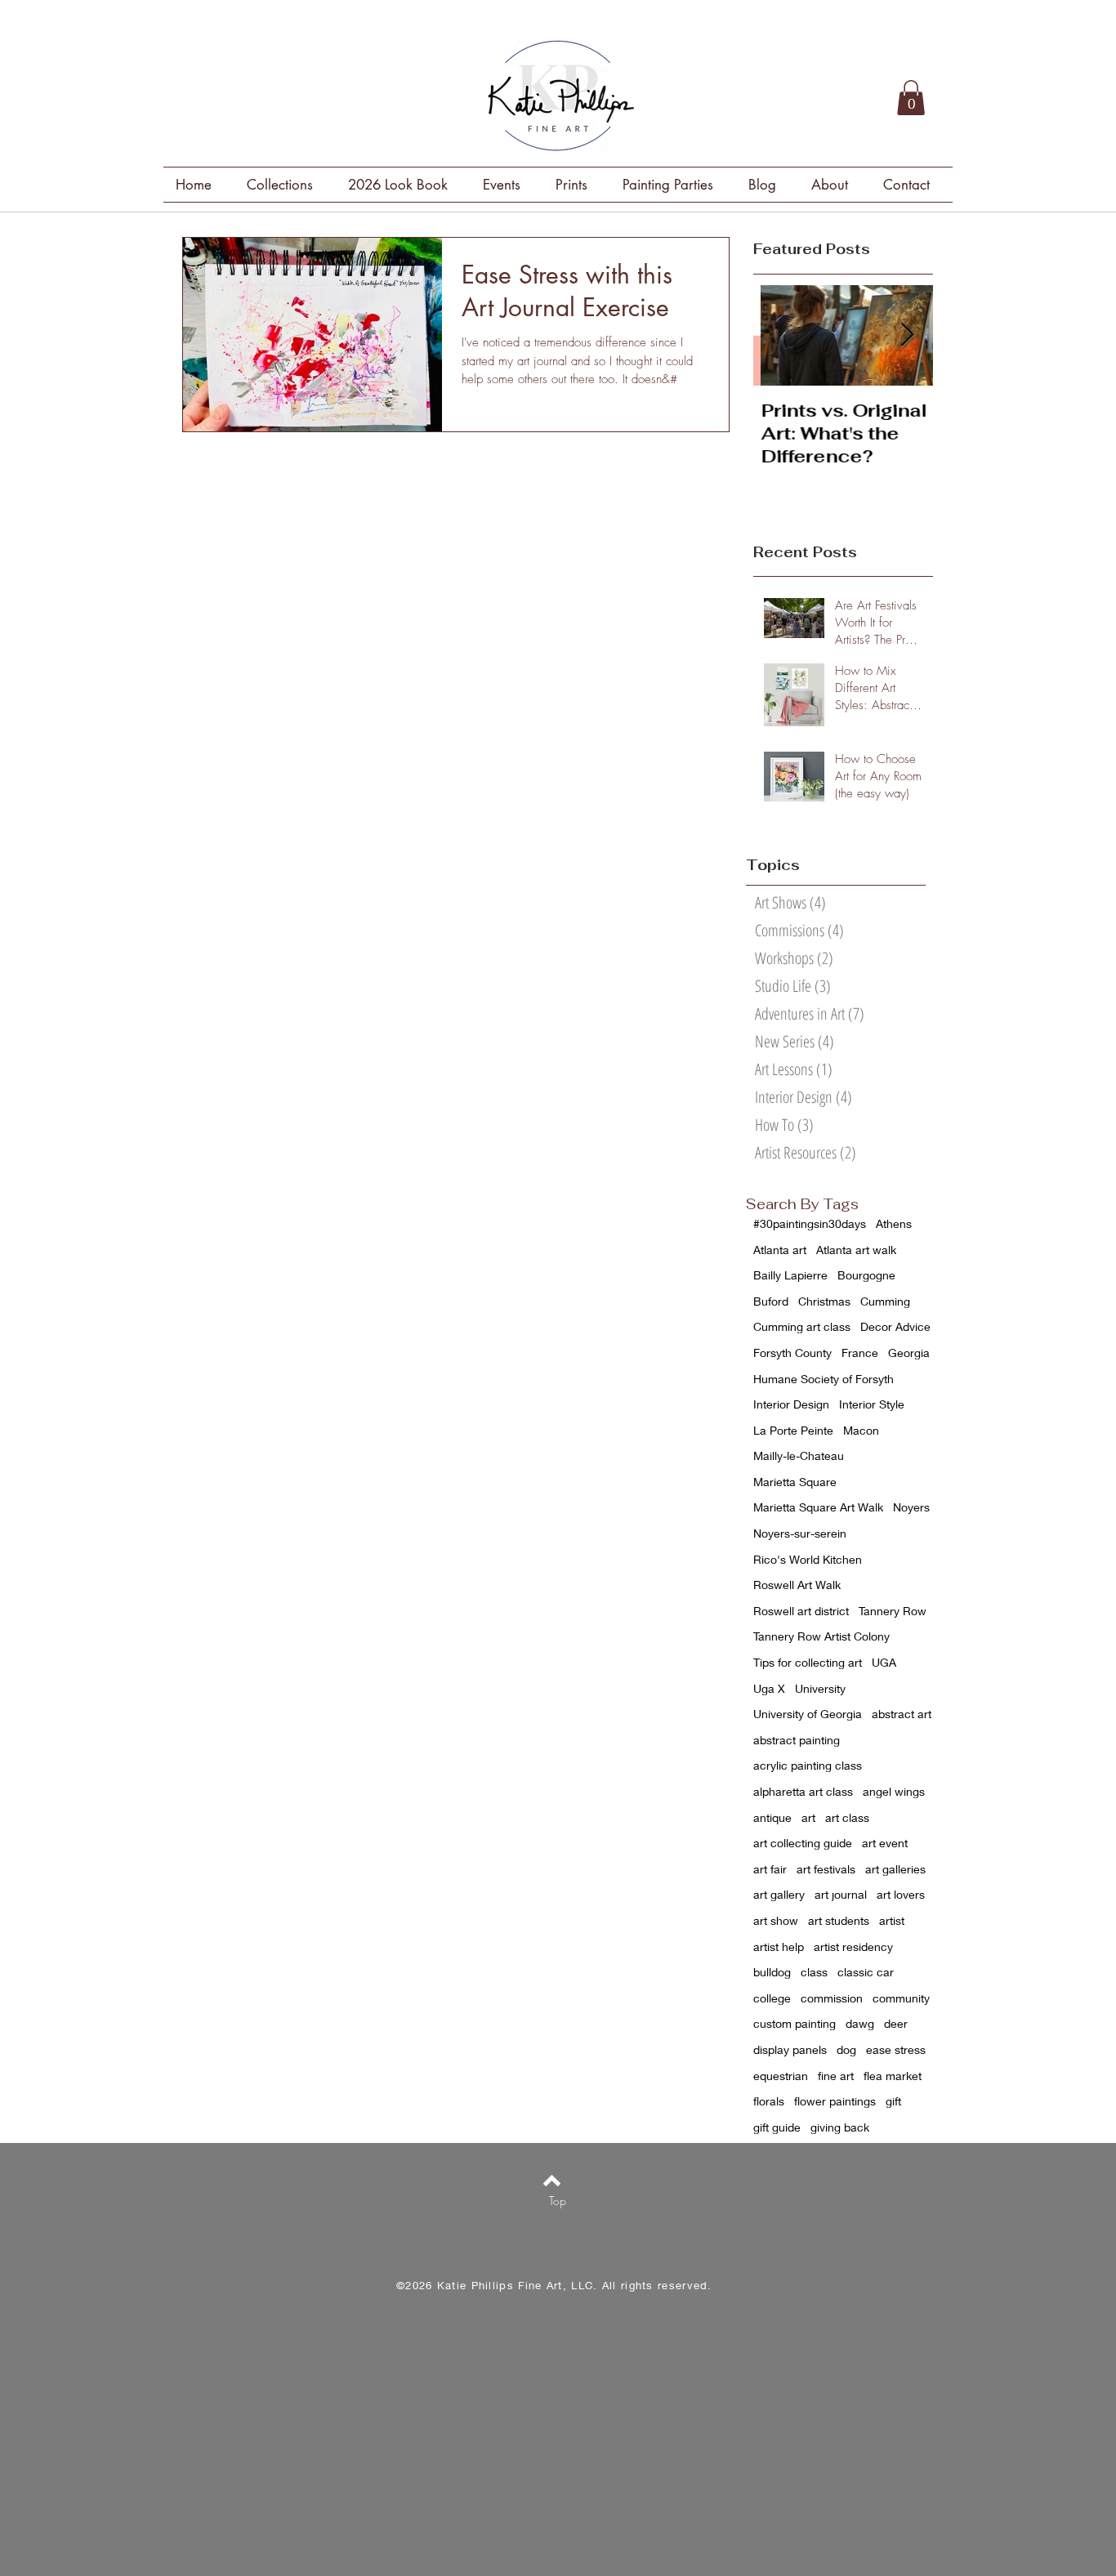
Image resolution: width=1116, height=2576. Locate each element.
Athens (894, 1223)
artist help (779, 1947)
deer (896, 2023)
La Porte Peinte (793, 1430)
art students (839, 1920)
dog (846, 2049)
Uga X (769, 1688)
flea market (893, 2076)
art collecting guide (803, 1843)
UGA (884, 1662)
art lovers (901, 1894)
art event (885, 1843)
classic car (866, 1972)
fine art (836, 2076)
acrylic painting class (808, 1765)
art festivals (826, 1869)
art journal (841, 1894)
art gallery (779, 1894)
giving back (840, 2127)
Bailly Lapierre (790, 1275)
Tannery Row (893, 1611)
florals (769, 2101)
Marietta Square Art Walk (818, 1507)
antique (772, 1817)
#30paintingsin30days (810, 1223)
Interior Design (791, 1404)
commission (832, 1998)
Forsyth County (792, 1353)
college (772, 1998)
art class (847, 1817)
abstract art (902, 1714)
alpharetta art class (803, 1791)
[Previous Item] (779, 335)
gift (893, 2101)
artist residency (853, 1947)
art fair (770, 1869)
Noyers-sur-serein (800, 1533)
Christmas (824, 1301)
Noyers (911, 1507)
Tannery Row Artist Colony (821, 1636)
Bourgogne (866, 1275)
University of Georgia (808, 1714)
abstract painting (797, 1740)
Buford (771, 1301)
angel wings (894, 1791)
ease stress (896, 2049)
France (860, 1353)
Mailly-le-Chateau (799, 1455)
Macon (861, 1430)
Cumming (885, 1301)
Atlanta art (780, 1250)
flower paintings (835, 2101)
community (901, 1998)
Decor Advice (895, 1326)
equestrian (781, 2076)
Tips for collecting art (808, 1662)
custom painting (795, 2023)
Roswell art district (801, 1611)
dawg (860, 2023)
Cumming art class (802, 1326)
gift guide (777, 2127)
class (814, 1972)
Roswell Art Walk (797, 1585)
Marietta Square (795, 1482)
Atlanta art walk (856, 1250)
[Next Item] (907, 335)
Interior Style (872, 1404)
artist (892, 1920)
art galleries (895, 1869)
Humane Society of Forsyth (824, 1379)
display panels (790, 2049)
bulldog (772, 1972)
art (808, 1817)
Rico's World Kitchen (808, 1559)
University (820, 1688)
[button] (911, 98)
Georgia (909, 1353)
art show (776, 1920)
